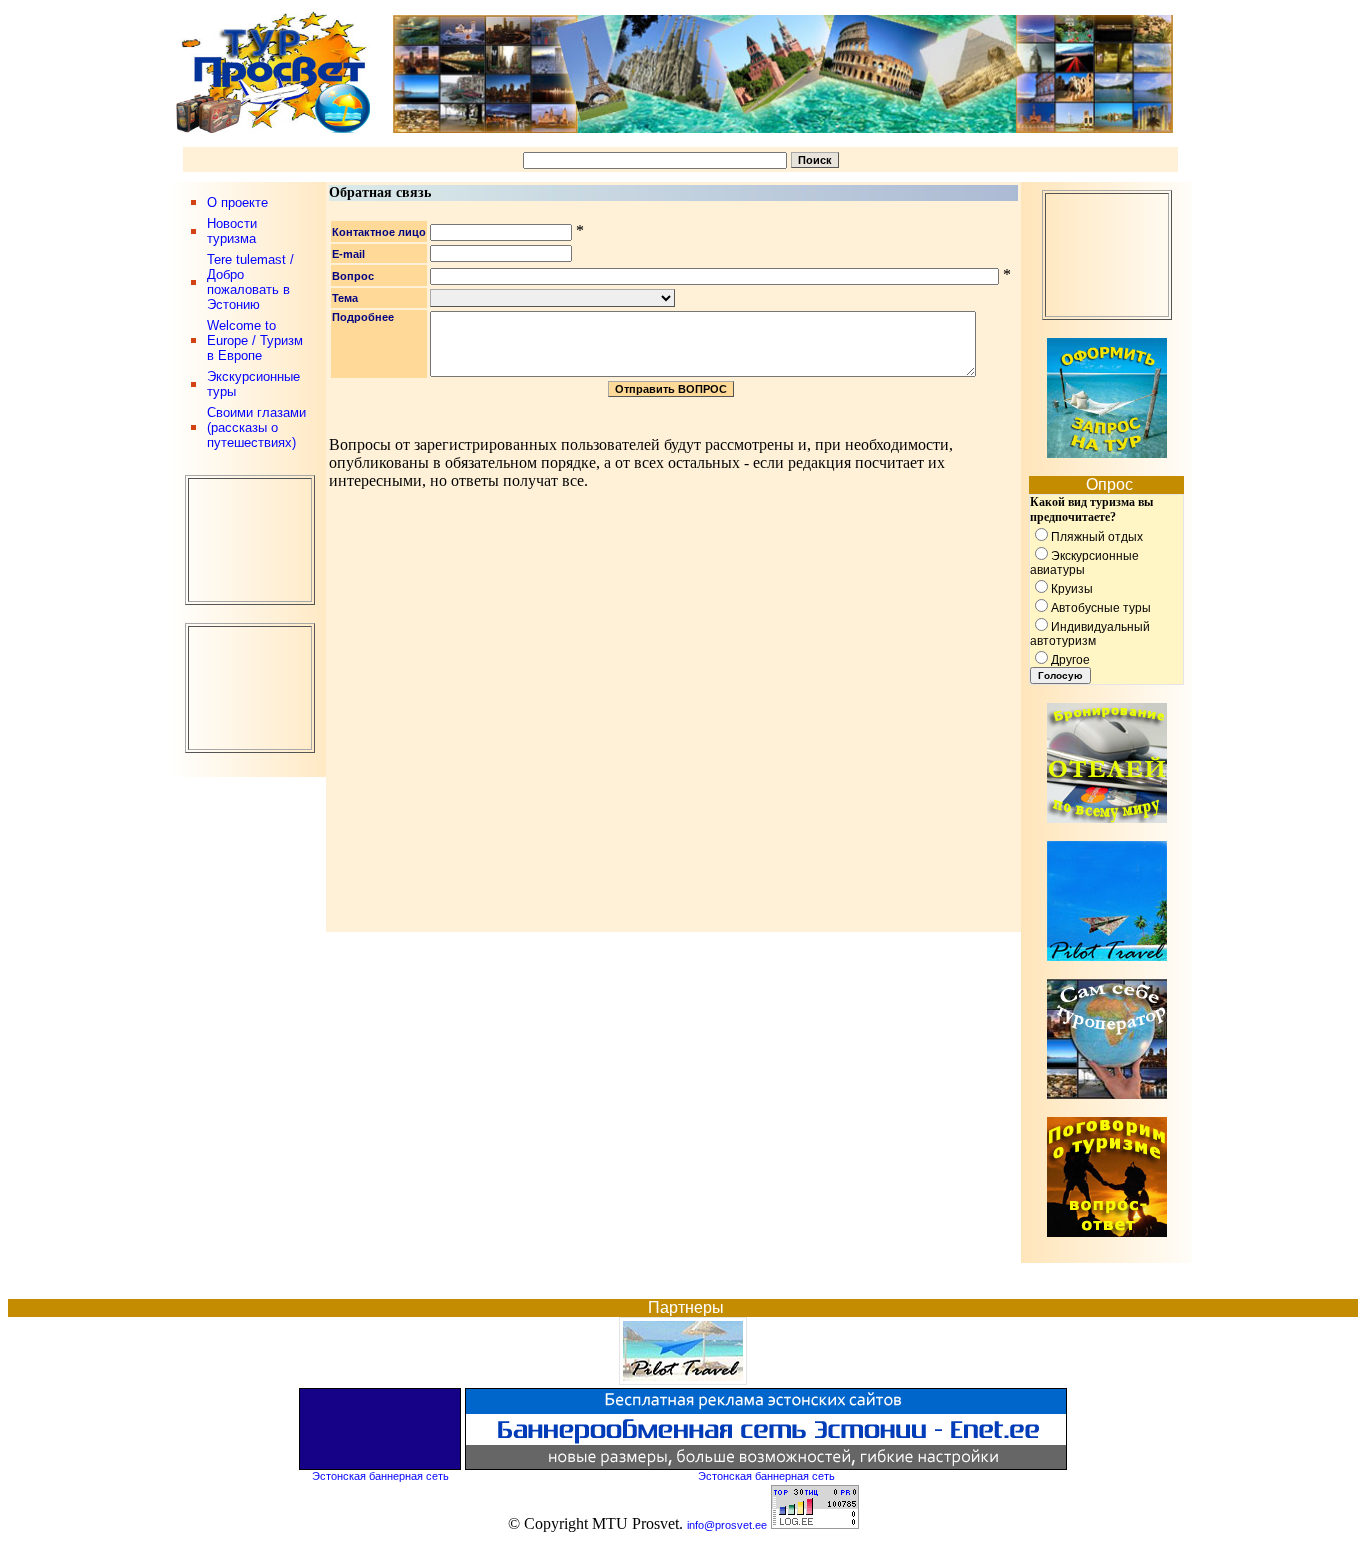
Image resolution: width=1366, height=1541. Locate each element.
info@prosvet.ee (727, 1525)
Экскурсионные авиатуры (1084, 563)
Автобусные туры (1101, 608)
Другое (1070, 660)
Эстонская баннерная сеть (380, 1476)
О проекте (237, 202)
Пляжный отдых (1097, 537)
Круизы (1072, 589)
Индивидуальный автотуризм (1090, 634)
